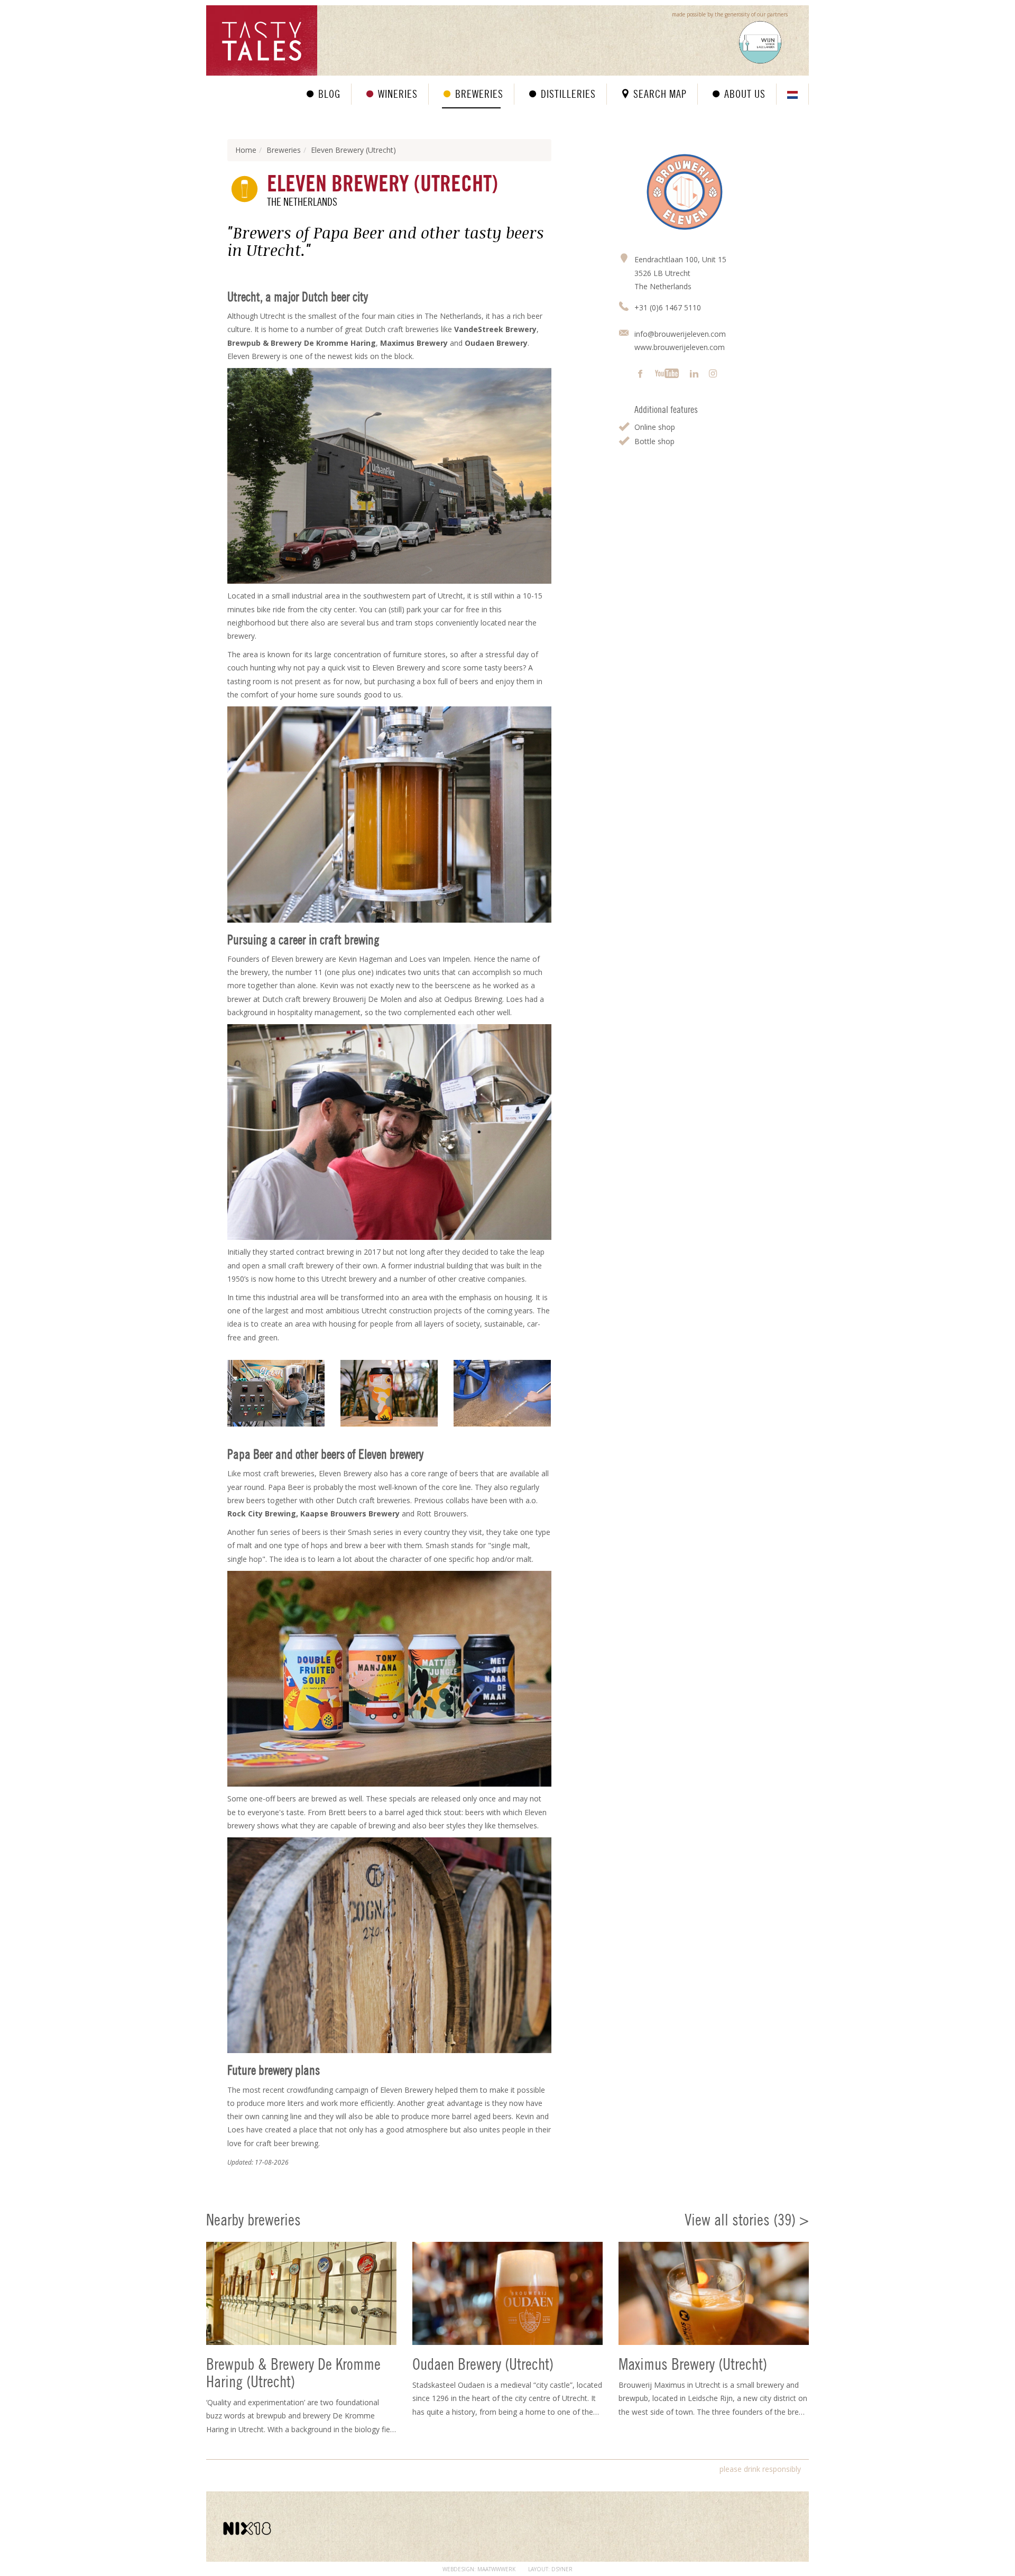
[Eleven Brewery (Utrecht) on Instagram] (713, 374)
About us (745, 94)
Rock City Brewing (262, 1514)
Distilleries (568, 94)
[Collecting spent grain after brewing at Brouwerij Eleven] (502, 1393)
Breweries (479, 94)
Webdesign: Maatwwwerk (479, 2569)
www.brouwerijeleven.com (680, 347)
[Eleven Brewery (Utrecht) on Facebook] (640, 374)
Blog (329, 94)
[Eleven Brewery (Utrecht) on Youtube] (667, 374)
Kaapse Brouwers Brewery (350, 1514)
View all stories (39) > (747, 2220)
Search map (660, 94)
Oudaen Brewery (496, 343)
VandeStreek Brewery (495, 329)
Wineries (398, 94)
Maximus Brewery (414, 343)
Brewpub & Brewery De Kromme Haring (302, 343)
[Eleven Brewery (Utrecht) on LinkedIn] (694, 374)
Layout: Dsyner (550, 2569)
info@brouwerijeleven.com (680, 334)
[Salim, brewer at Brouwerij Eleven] (276, 1393)
